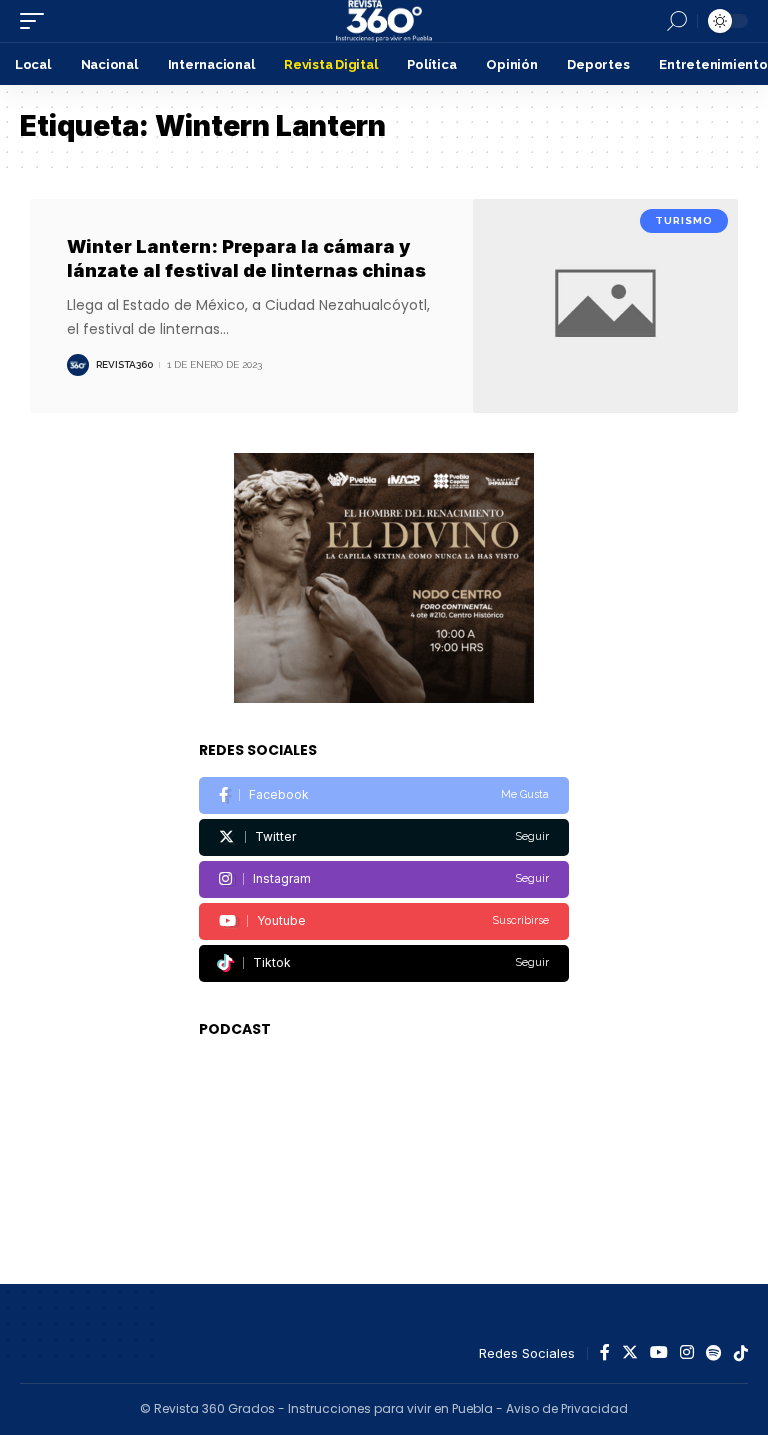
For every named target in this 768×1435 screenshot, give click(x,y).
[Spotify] (714, 1353)
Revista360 (124, 364)
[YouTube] (659, 1353)
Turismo (684, 220)
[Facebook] (384, 795)
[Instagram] (384, 879)
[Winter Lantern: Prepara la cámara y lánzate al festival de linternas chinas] (605, 306)
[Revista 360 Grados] (384, 21)
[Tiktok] (384, 963)
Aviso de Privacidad (567, 1408)
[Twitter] (384, 837)
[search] (677, 21)
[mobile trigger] (37, 21)
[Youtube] (384, 921)
